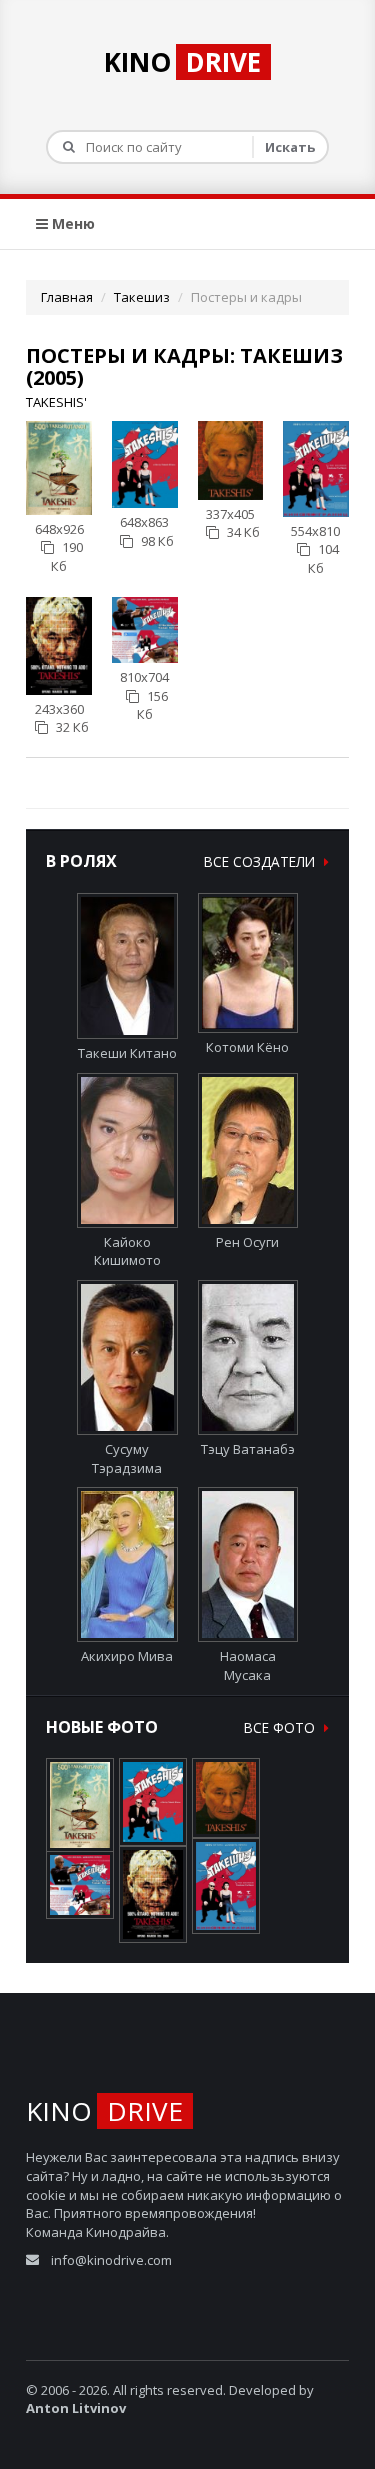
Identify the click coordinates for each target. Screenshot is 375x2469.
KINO (182, 62)
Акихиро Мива (127, 1656)
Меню (71, 223)
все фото (281, 1727)
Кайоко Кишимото (127, 1251)
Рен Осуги (247, 1242)
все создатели (261, 861)
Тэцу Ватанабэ (248, 1449)
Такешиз (142, 297)
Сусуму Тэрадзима (127, 1458)
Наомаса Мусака (248, 1665)
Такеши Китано (127, 1053)
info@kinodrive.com (111, 2260)
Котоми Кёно (247, 1047)
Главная (67, 297)
